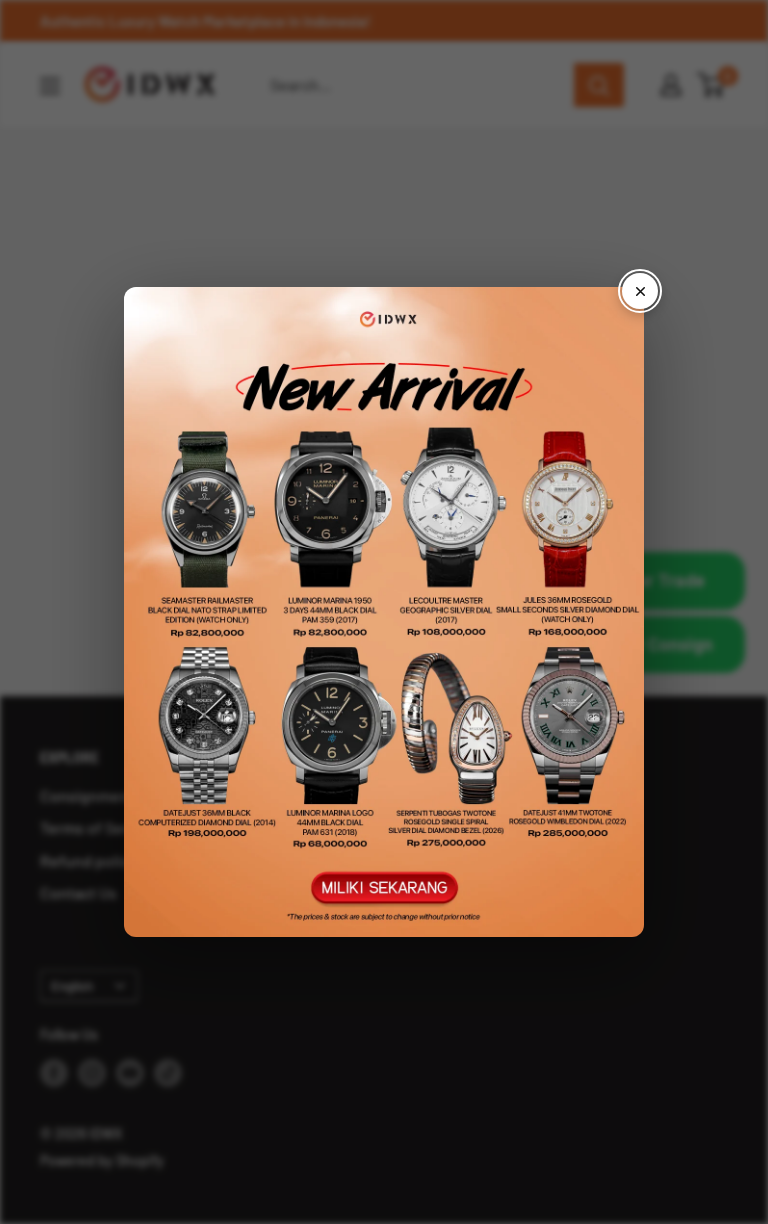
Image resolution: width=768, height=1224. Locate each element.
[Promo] (384, 612)
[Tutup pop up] (640, 291)
